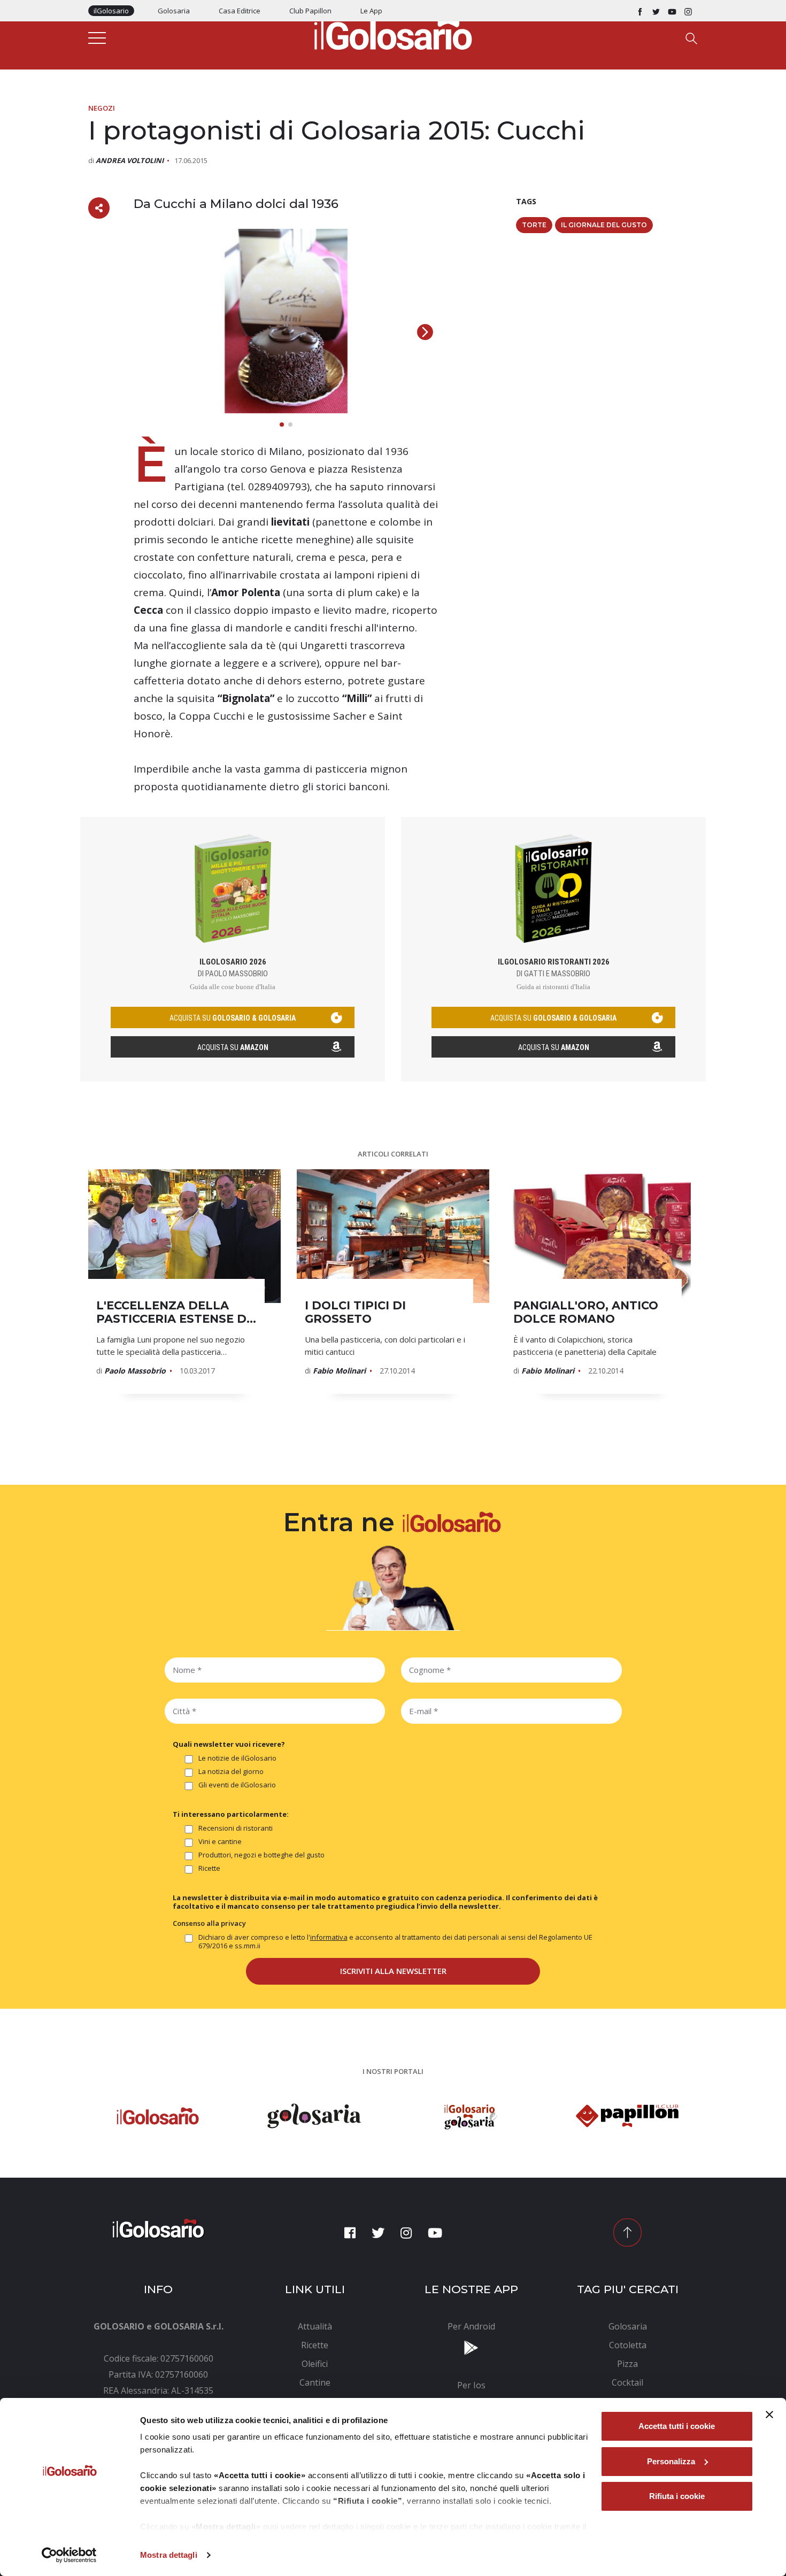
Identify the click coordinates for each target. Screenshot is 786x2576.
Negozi (102, 108)
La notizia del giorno (231, 1772)
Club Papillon (310, 11)
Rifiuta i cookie (677, 2496)
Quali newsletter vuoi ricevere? (229, 1744)
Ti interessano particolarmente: (231, 1814)
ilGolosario (111, 11)
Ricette (209, 1868)
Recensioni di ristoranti (236, 1828)
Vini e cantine (220, 1842)
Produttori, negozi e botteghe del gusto (261, 1855)
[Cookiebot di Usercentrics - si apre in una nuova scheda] (69, 2555)
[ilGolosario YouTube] (672, 11)
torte (534, 225)
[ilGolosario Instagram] (688, 11)
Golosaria (174, 11)
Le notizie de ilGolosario (237, 1758)
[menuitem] (315, 2326)
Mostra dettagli (169, 2555)
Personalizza (671, 2461)
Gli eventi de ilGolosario (237, 1785)
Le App (371, 11)
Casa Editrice (240, 11)
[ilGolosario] (393, 33)
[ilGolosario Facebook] (640, 11)
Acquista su (233, 1047)
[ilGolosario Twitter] (656, 11)
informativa (329, 1937)
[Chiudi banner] (769, 2415)
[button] (425, 332)
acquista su (233, 1018)
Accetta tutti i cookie (677, 2426)
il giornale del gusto (604, 225)
